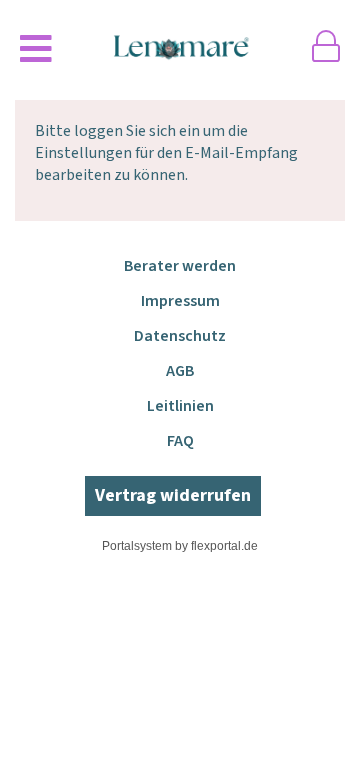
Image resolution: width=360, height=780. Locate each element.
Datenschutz (180, 336)
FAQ (180, 441)
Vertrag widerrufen (173, 495)
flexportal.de (224, 546)
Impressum (180, 301)
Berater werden (180, 266)
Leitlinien (180, 406)
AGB (180, 371)
